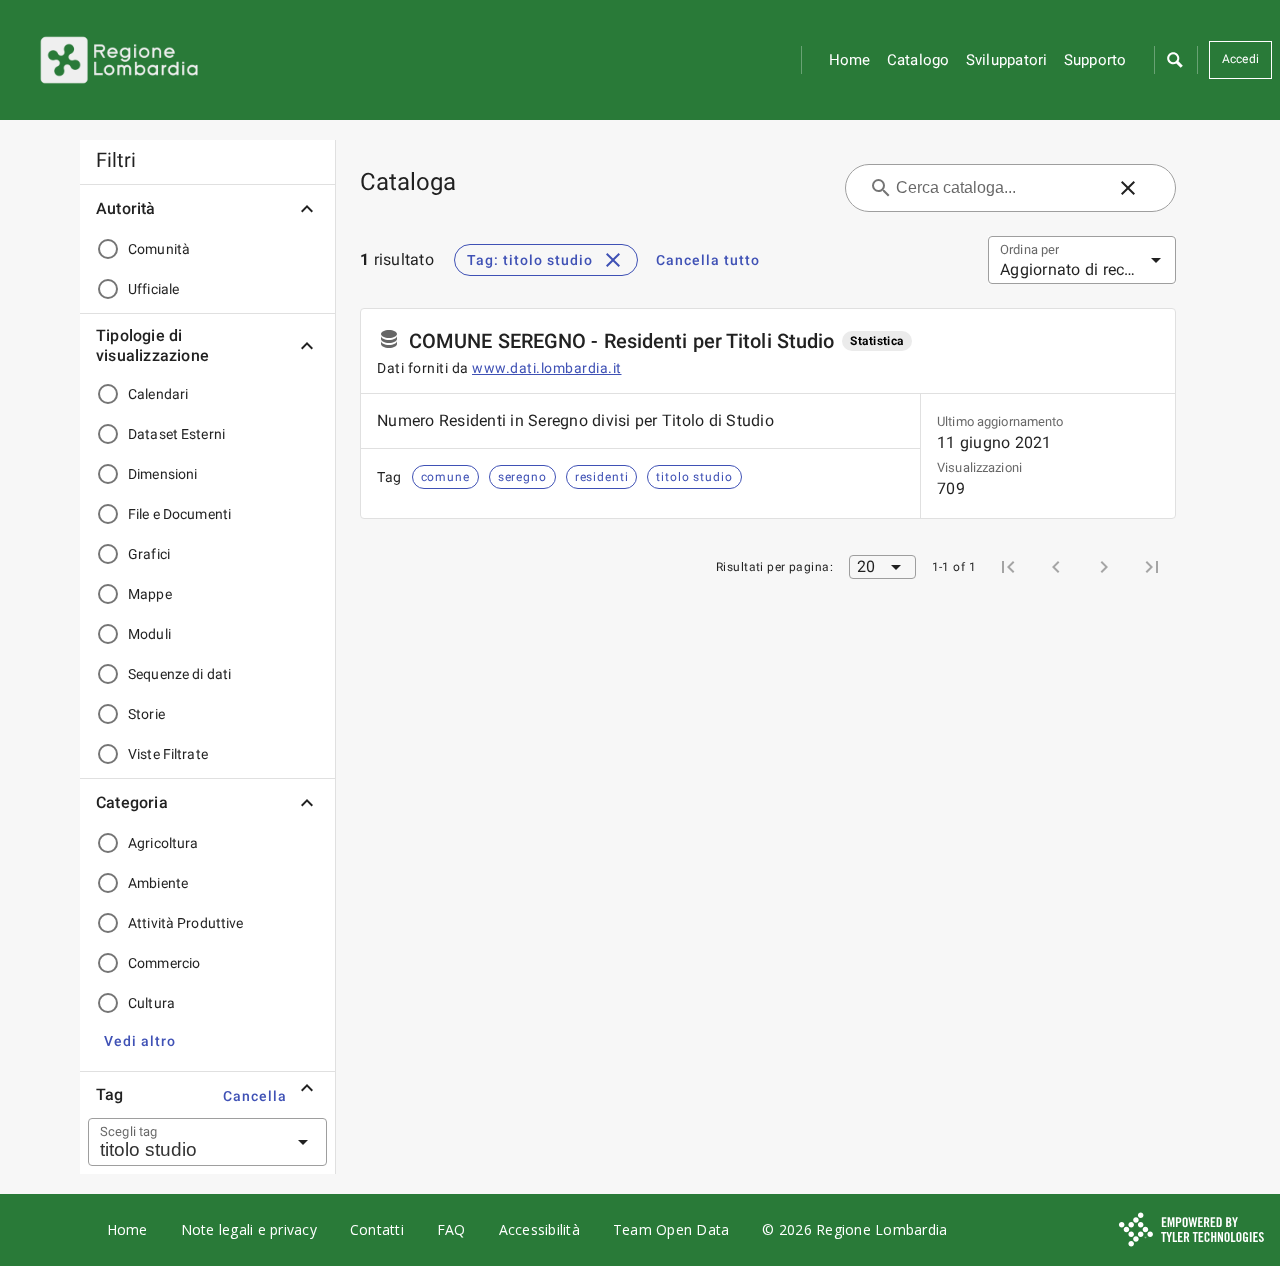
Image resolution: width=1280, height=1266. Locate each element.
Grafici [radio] (149, 554)
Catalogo (918, 60)
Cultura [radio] (151, 1003)
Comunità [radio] (159, 249)
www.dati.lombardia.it (547, 368)
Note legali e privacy (249, 1229)
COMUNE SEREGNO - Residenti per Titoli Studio (621, 341)
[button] (1174, 60)
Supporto (1095, 60)
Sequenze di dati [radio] (179, 674)
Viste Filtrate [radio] (168, 754)
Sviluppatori (1007, 60)
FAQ (451, 1229)
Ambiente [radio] (158, 883)
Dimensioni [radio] (162, 474)
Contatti (377, 1229)
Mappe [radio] (150, 594)
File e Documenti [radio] (179, 514)
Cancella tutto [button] (708, 260)
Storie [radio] (146, 714)
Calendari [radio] (158, 394)
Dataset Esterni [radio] (176, 434)
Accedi (1241, 59)
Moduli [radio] (149, 634)
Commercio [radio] (164, 963)
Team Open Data (671, 1229)
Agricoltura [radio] (163, 843)
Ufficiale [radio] (153, 289)
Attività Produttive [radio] (186, 923)
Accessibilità (539, 1229)
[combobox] (183, 1142)
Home (850, 60)
